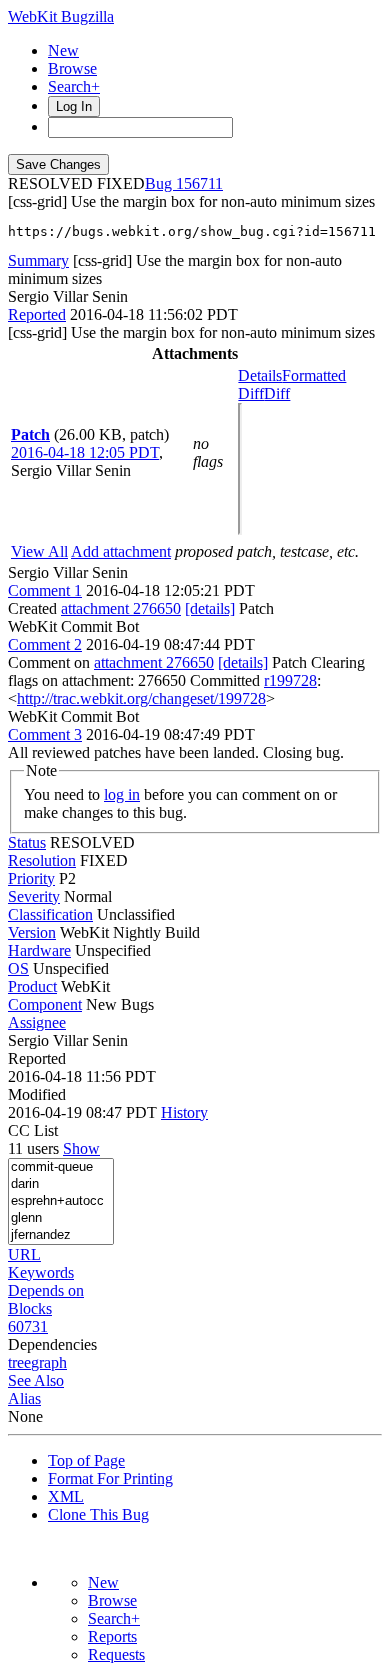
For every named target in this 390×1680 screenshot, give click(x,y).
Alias (24, 1398)
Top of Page (86, 1460)
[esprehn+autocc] (61, 1201)
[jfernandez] (61, 1235)
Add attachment (121, 551)
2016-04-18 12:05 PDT (85, 452)
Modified (37, 1094)
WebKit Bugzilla (61, 16)
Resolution (42, 860)
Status (27, 842)
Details (260, 375)
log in (122, 794)
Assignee (37, 1022)
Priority (31, 878)
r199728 (290, 680)
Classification (50, 914)
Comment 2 (45, 644)
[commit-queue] (61, 1167)
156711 (199, 183)
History (184, 1112)
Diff (277, 393)
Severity (34, 896)
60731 (28, 1326)
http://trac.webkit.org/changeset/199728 (141, 698)
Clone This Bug (98, 1514)
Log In (74, 106)
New (63, 50)
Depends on (46, 1290)
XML (66, 1496)
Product (32, 986)
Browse (72, 68)
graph (49, 1362)
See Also (36, 1380)
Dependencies (52, 1344)
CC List (33, 1130)
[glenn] (61, 1218)
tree (19, 1362)
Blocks (30, 1308)
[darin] (61, 1184)
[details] (210, 608)
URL (24, 1254)
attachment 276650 (121, 608)
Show (81, 1148)
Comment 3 (45, 734)
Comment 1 (45, 590)
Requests (116, 1654)
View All (39, 551)
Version (32, 932)
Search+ (74, 86)
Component (45, 1004)
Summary (38, 260)
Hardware (39, 950)
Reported (37, 314)
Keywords (41, 1272)
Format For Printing (110, 1478)
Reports (112, 1636)
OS (18, 968)
